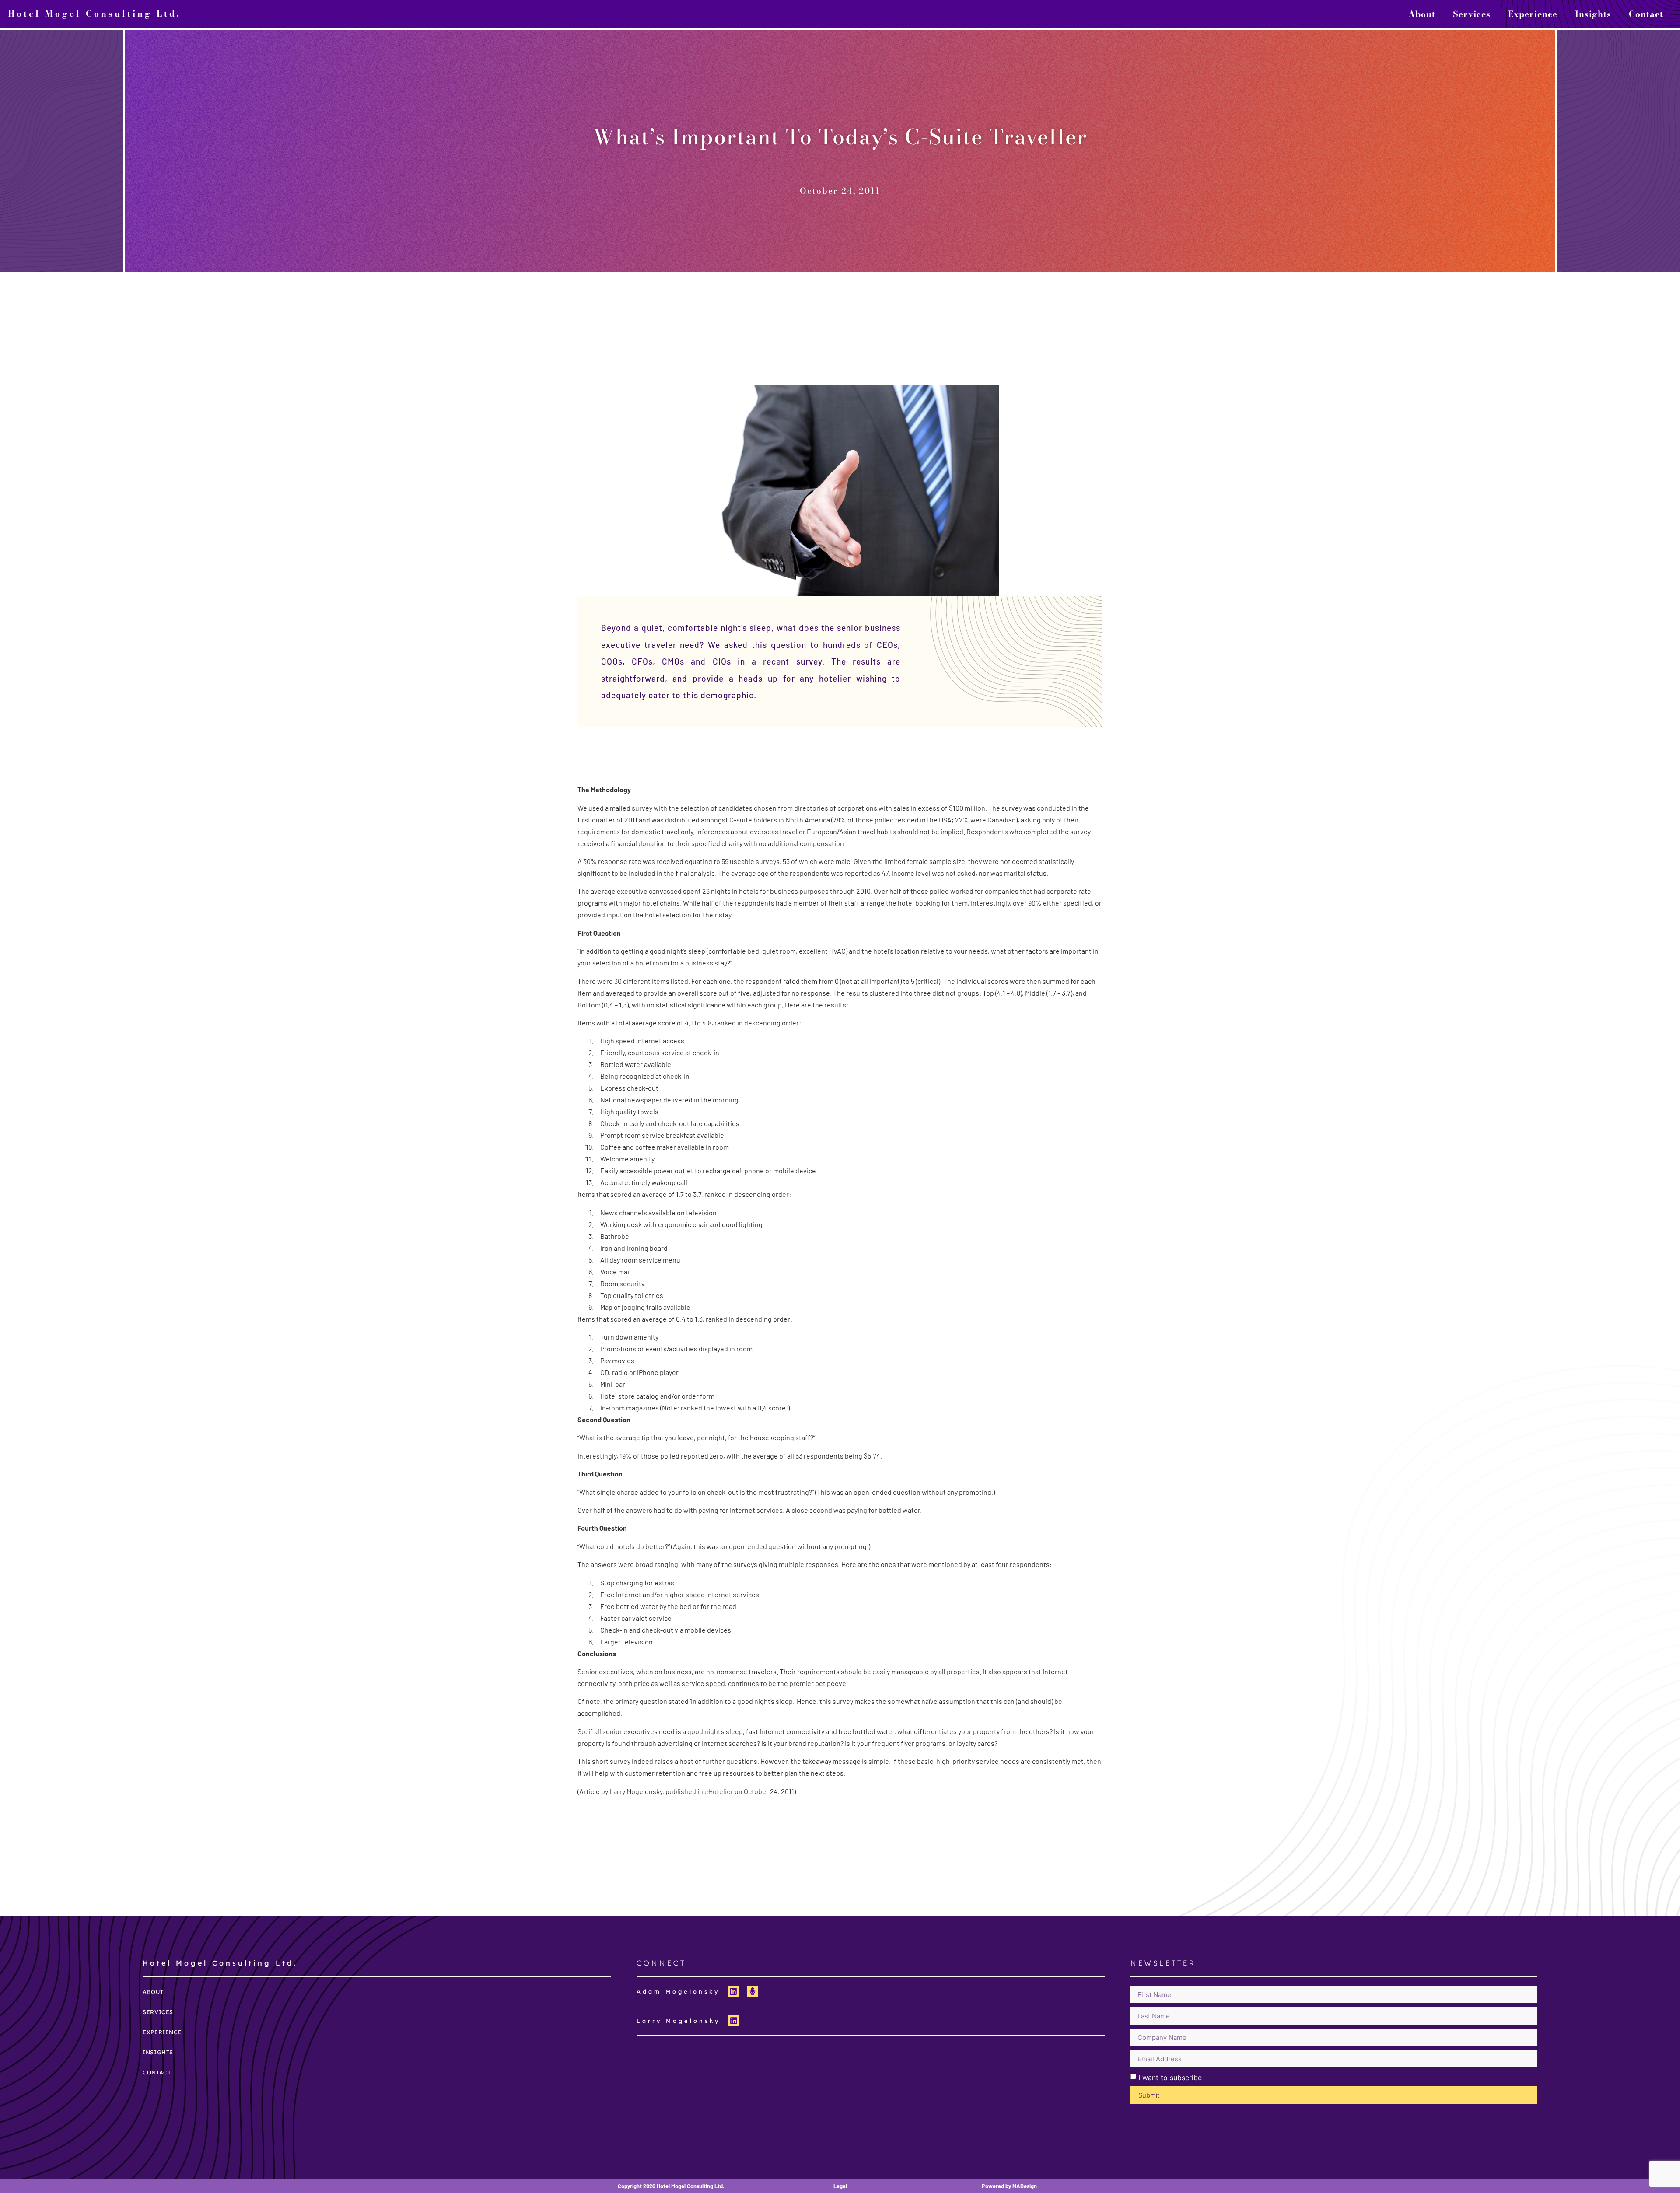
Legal (840, 2186)
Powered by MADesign (1009, 2186)
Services (1472, 14)
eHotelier (719, 1791)
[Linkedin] (733, 1991)
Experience (1533, 14)
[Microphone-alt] (752, 1991)
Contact (1646, 14)
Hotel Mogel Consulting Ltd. (94, 14)
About (1422, 14)
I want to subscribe (1170, 2078)
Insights (1593, 14)
